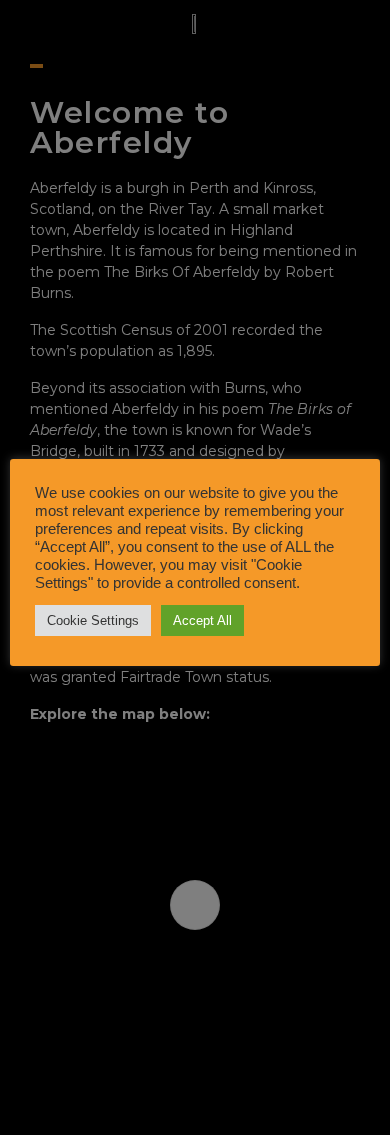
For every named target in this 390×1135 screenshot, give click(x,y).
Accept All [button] (202, 620)
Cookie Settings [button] (93, 620)
